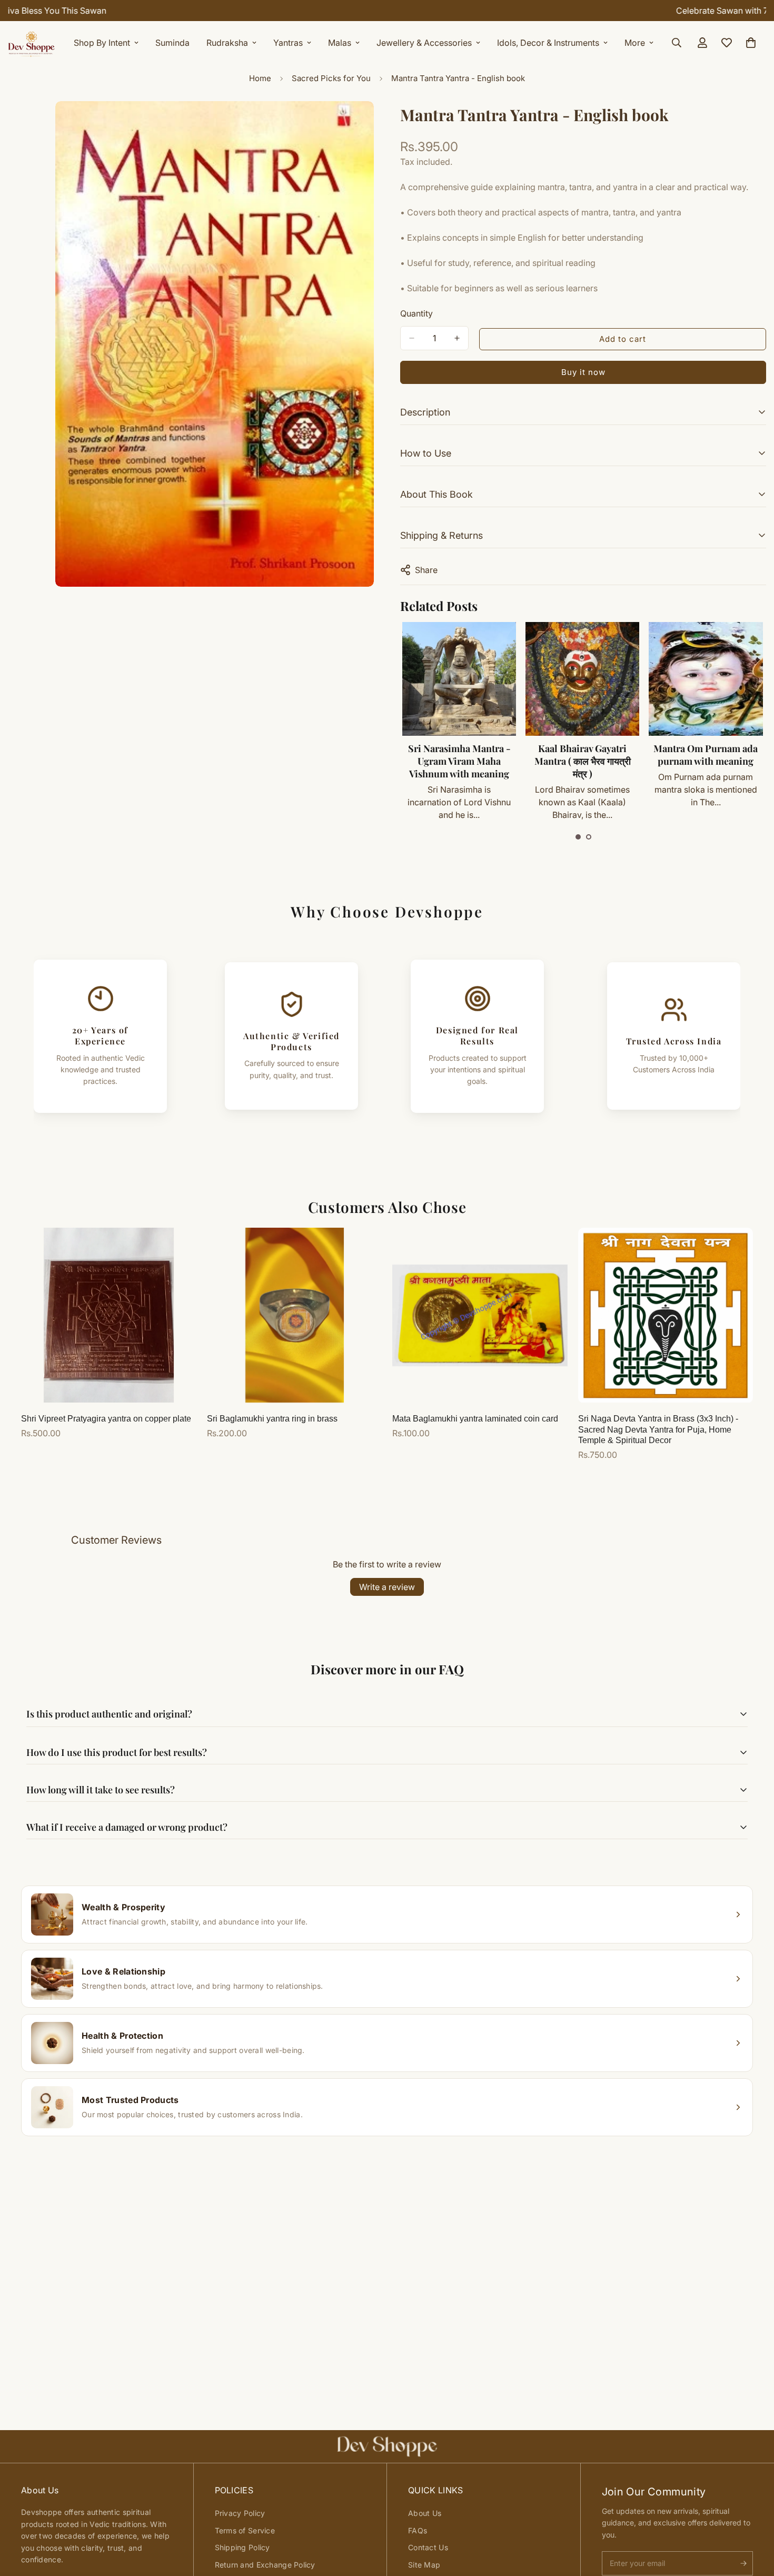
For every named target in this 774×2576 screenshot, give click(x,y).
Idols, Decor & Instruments (548, 43)
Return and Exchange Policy (265, 2565)
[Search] (677, 43)
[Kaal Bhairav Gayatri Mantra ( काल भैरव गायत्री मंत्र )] (459, 679)
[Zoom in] (365, 124)
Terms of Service (245, 2530)
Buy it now (583, 372)
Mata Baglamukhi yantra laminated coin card (475, 1419)
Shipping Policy (242, 2547)
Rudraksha (227, 43)
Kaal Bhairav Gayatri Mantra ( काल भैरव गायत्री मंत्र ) (459, 761)
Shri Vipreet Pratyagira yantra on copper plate (106, 1419)
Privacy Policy (240, 2513)
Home (260, 78)
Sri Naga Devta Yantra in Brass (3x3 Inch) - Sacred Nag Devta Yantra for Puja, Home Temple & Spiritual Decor (658, 1430)
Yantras (288, 43)
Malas (340, 43)
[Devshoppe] (32, 43)
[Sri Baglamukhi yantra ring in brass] (295, 1315)
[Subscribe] (743, 2563)
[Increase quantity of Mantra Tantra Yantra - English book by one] (457, 338)
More (635, 43)
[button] (578, 837)
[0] (751, 43)
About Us (425, 2513)
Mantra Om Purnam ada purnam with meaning (582, 755)
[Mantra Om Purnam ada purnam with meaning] (582, 679)
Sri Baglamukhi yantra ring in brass (272, 1419)
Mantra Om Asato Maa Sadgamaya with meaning (705, 761)
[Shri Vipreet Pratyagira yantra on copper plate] (109, 1315)
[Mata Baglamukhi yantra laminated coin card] (480, 1315)
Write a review (387, 1587)
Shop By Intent (102, 43)
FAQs (418, 2530)
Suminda (172, 43)
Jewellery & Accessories (424, 43)
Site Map (424, 2565)
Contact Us (428, 2547)
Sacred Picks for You (331, 78)
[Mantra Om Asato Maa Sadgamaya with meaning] (706, 679)
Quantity (416, 313)
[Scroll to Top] (753, 2519)
